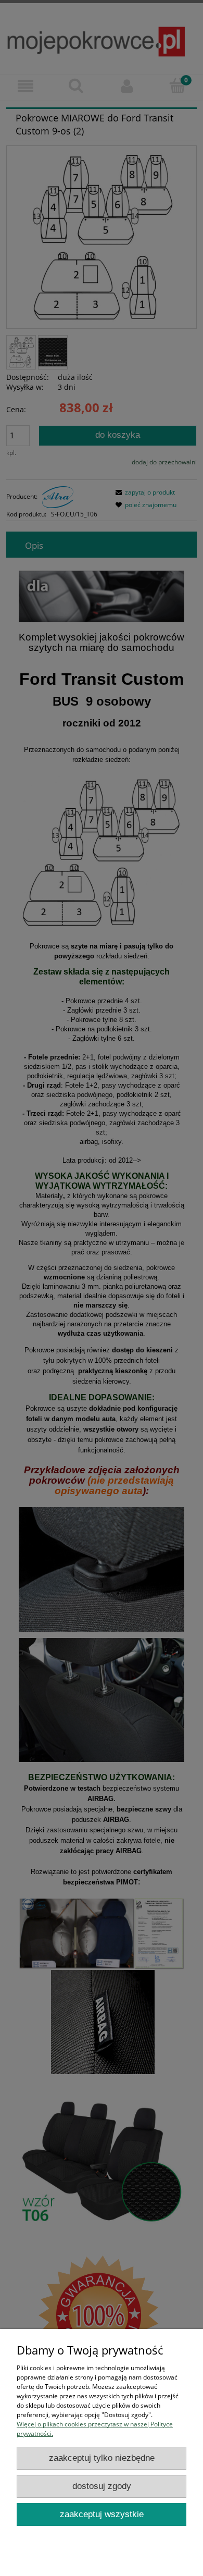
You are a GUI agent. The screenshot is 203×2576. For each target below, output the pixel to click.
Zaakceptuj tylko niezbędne (102, 2458)
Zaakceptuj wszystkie (102, 2514)
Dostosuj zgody (102, 2486)
